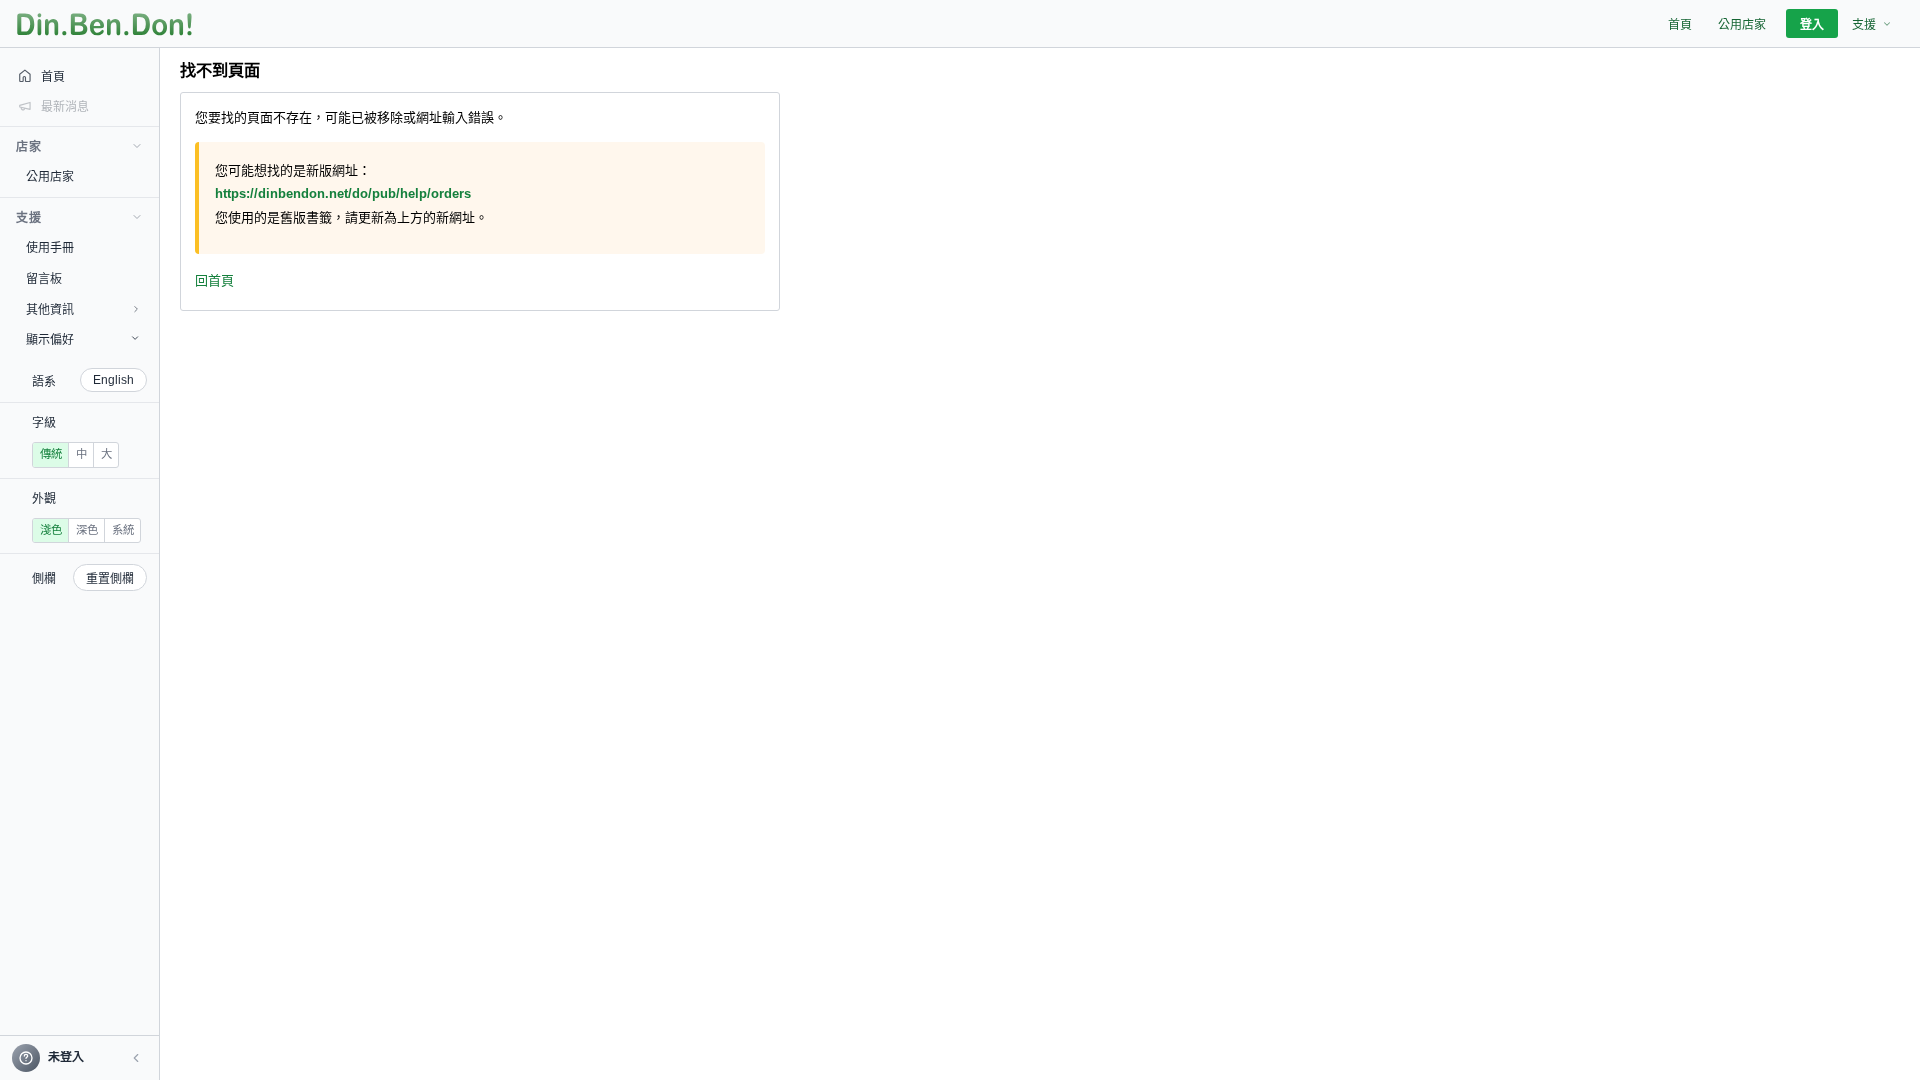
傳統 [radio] (51, 454)
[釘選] (145, 176)
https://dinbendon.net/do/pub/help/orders (343, 193)
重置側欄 (110, 579)
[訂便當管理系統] (104, 24)
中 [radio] (81, 454)
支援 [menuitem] (1864, 25)
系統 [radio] (123, 530)
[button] (136, 1058)
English (113, 380)
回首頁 (214, 280)
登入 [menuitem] (1812, 25)
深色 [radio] (87, 530)
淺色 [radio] (51, 530)
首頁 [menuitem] (1680, 25)
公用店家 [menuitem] (1742, 25)
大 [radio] (106, 454)
